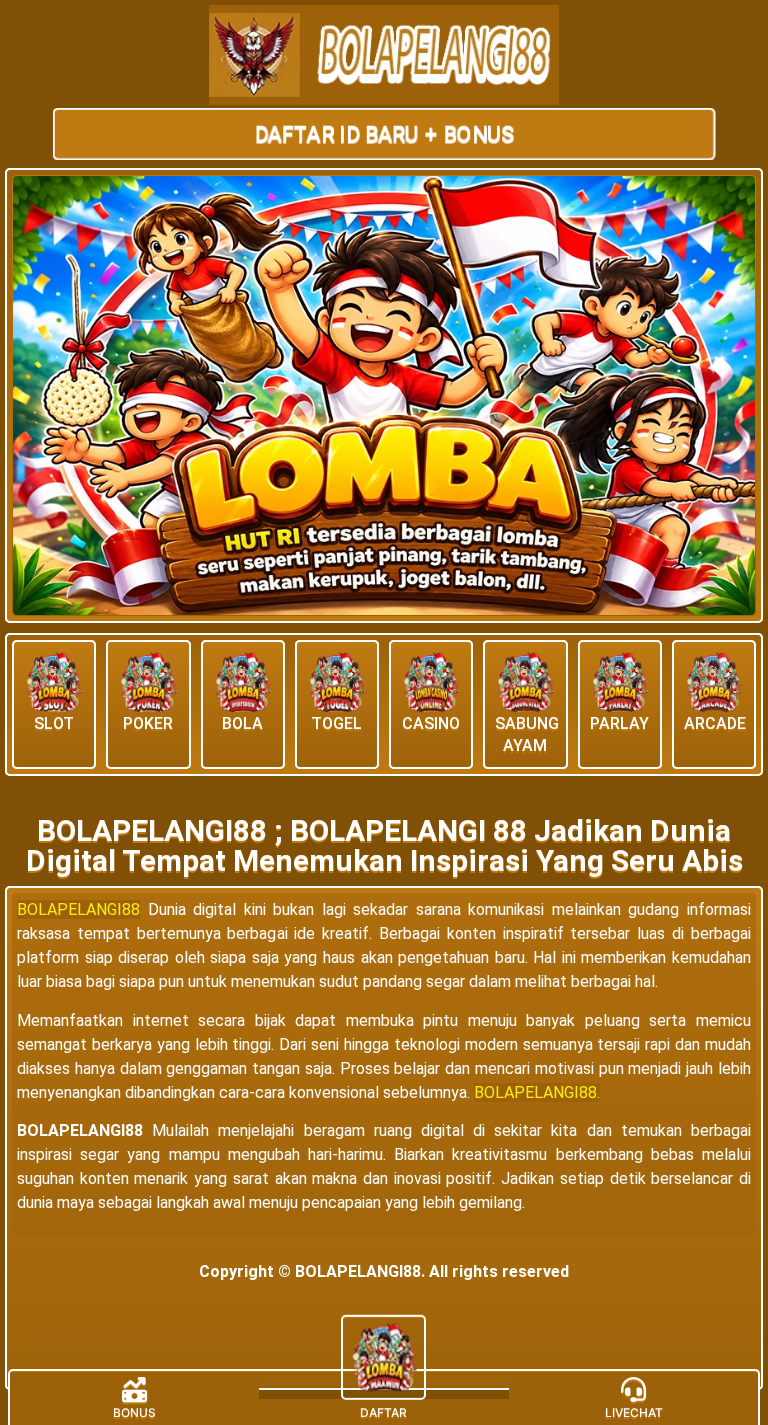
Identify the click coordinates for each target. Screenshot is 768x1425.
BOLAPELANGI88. (537, 1092)
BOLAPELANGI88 (78, 909)
